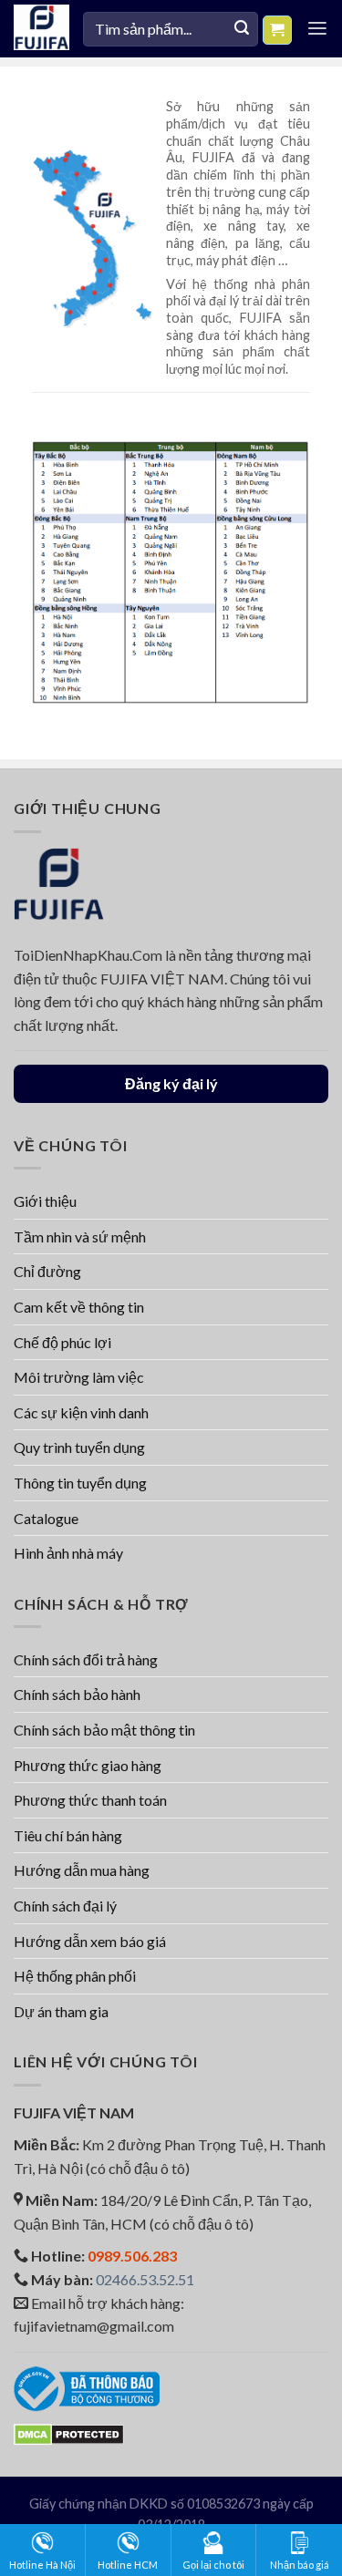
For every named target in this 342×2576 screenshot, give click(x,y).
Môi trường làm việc (79, 1377)
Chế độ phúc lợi (62, 1342)
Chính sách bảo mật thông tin (104, 1730)
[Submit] (242, 29)
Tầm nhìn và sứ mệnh (80, 1236)
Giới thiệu (45, 1201)
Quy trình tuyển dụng (79, 1447)
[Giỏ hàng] (278, 30)
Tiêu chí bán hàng (68, 1835)
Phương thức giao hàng (88, 1765)
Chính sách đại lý (65, 1906)
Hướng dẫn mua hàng (82, 1870)
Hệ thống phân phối (75, 1976)
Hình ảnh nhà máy (68, 1553)
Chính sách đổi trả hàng (86, 1659)
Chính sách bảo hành (77, 1694)
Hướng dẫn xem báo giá (90, 1941)
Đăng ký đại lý (171, 1083)
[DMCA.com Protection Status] (69, 2432)
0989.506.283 (132, 2256)
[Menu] (317, 29)
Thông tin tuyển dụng (80, 1483)
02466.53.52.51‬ (145, 2279)
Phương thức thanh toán (90, 1800)
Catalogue (46, 1518)
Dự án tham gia (61, 2011)
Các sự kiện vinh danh (81, 1412)
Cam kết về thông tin (79, 1307)
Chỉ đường (47, 1271)
